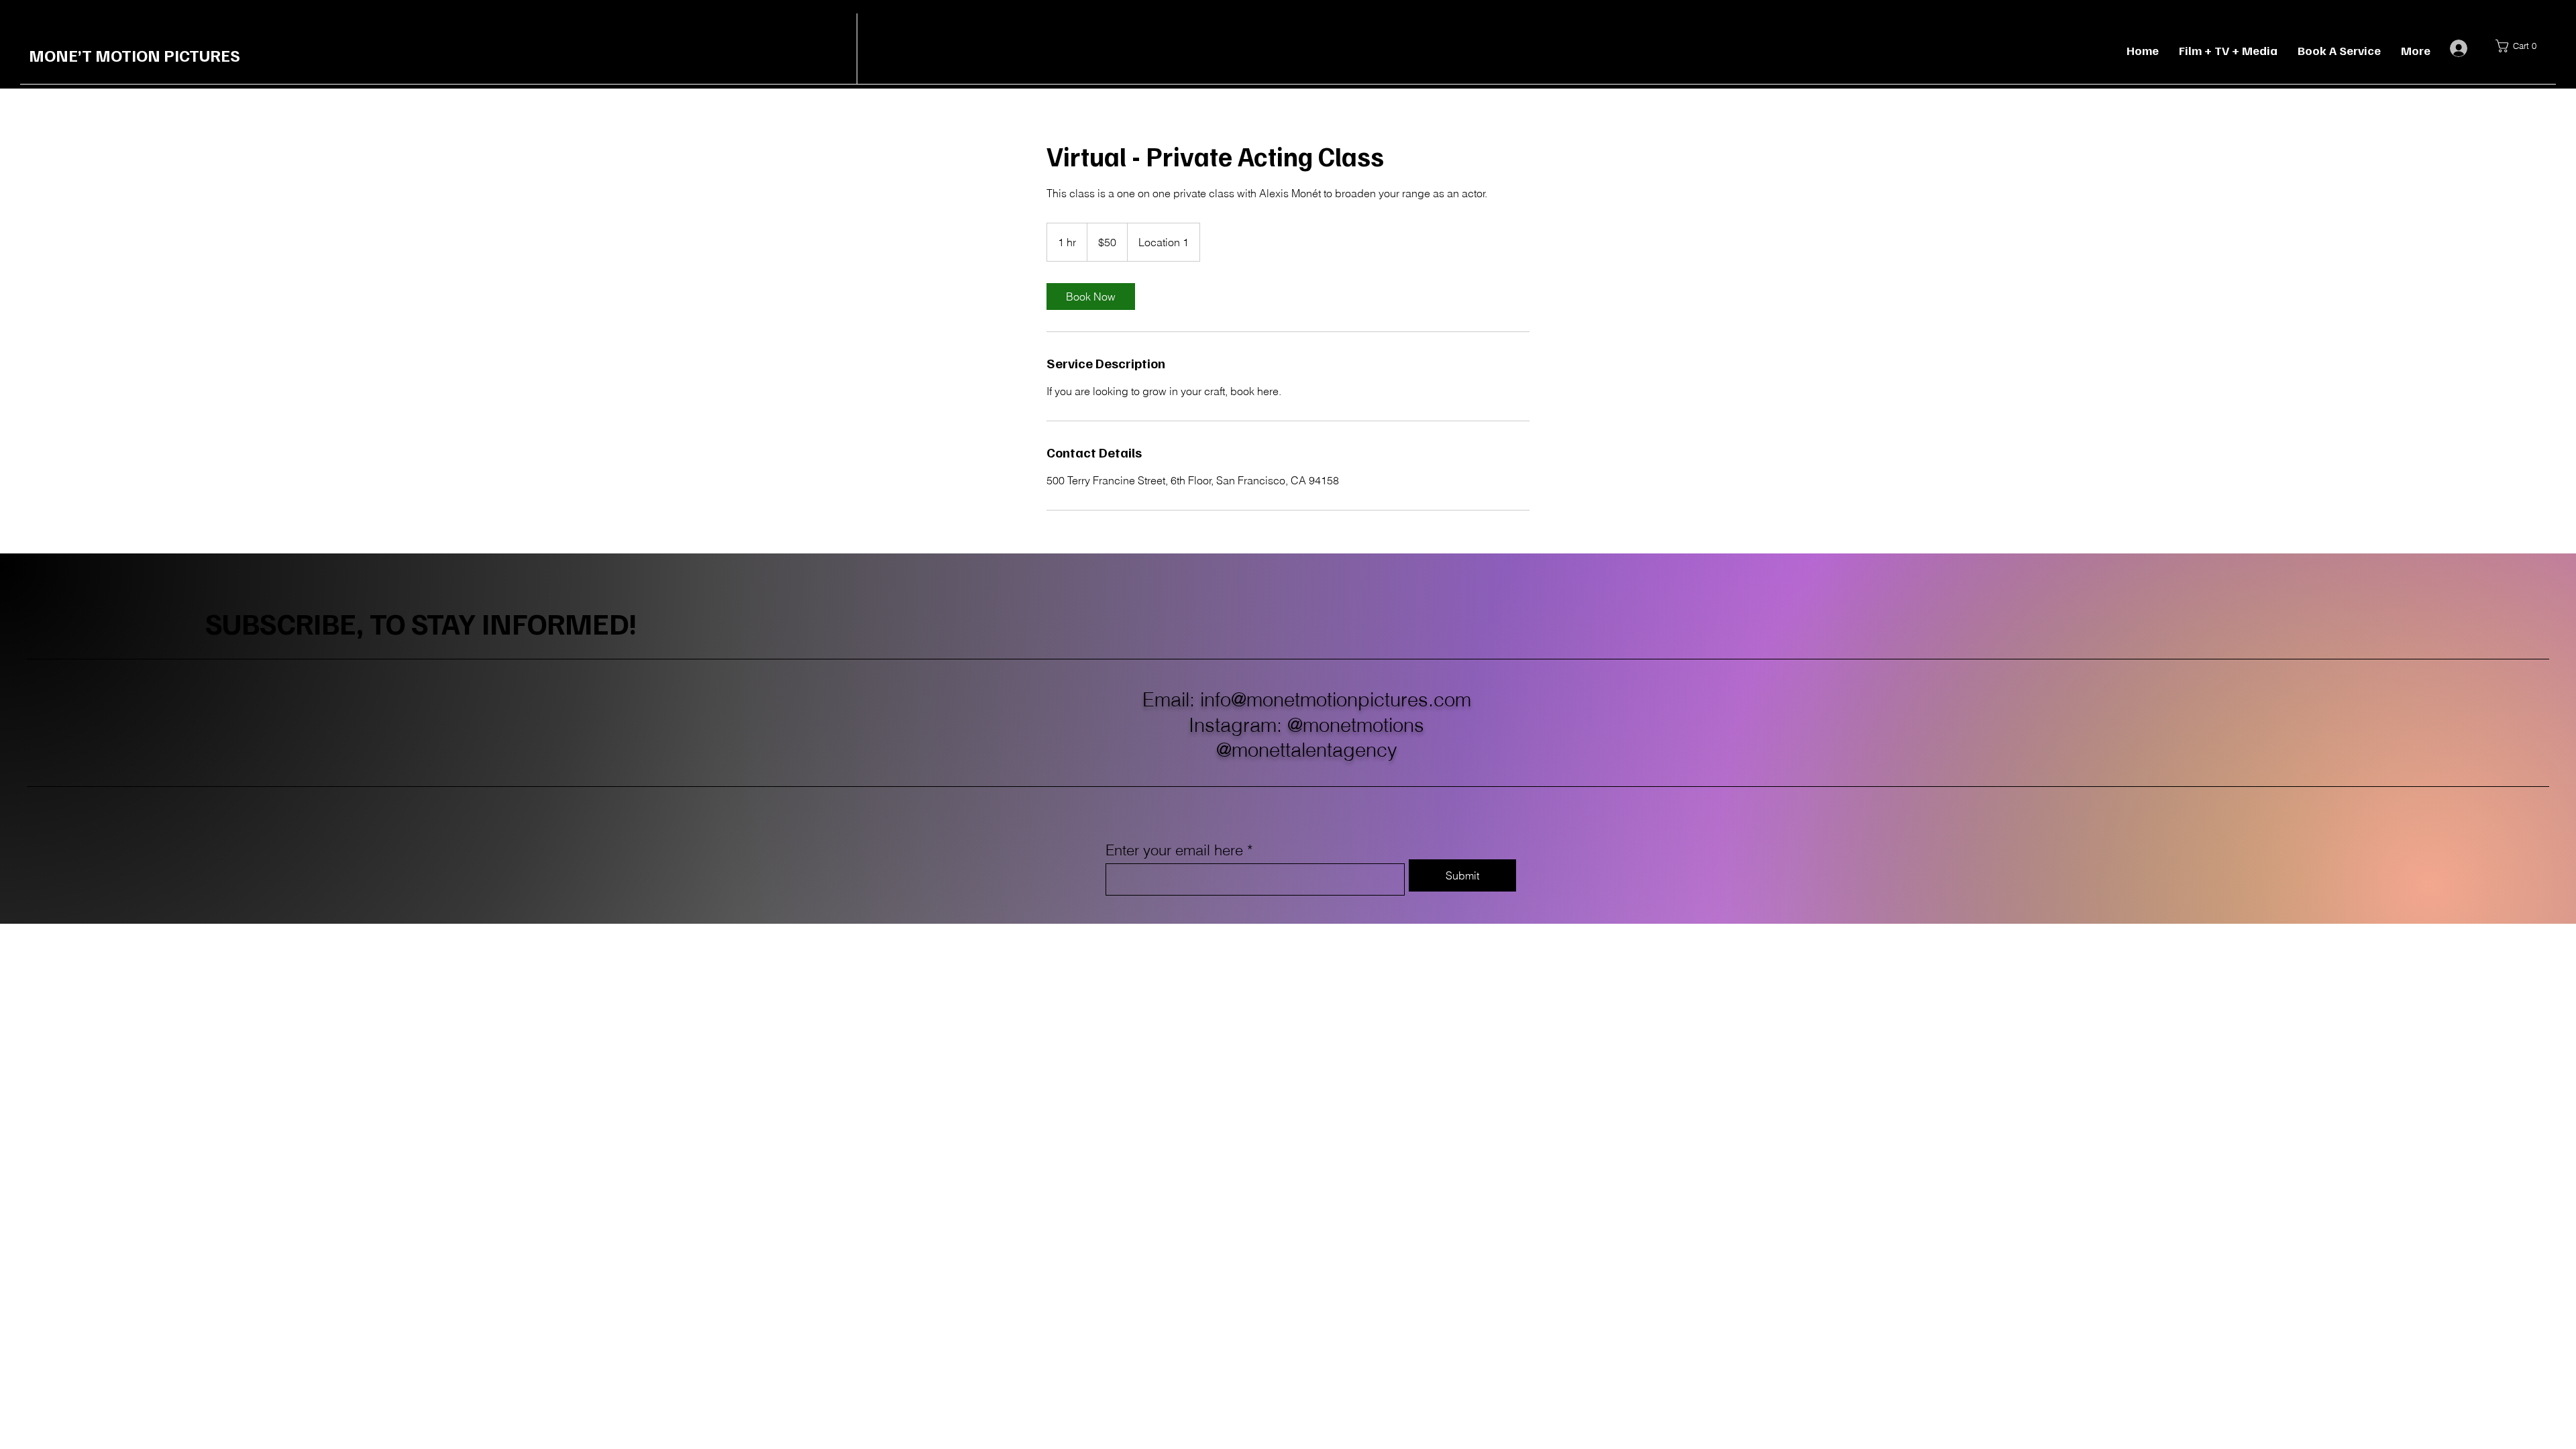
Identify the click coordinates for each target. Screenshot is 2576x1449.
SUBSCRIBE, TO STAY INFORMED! (421, 623)
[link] (1091, 297)
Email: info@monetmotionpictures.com (1307, 699)
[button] (2520, 46)
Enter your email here (1174, 850)
